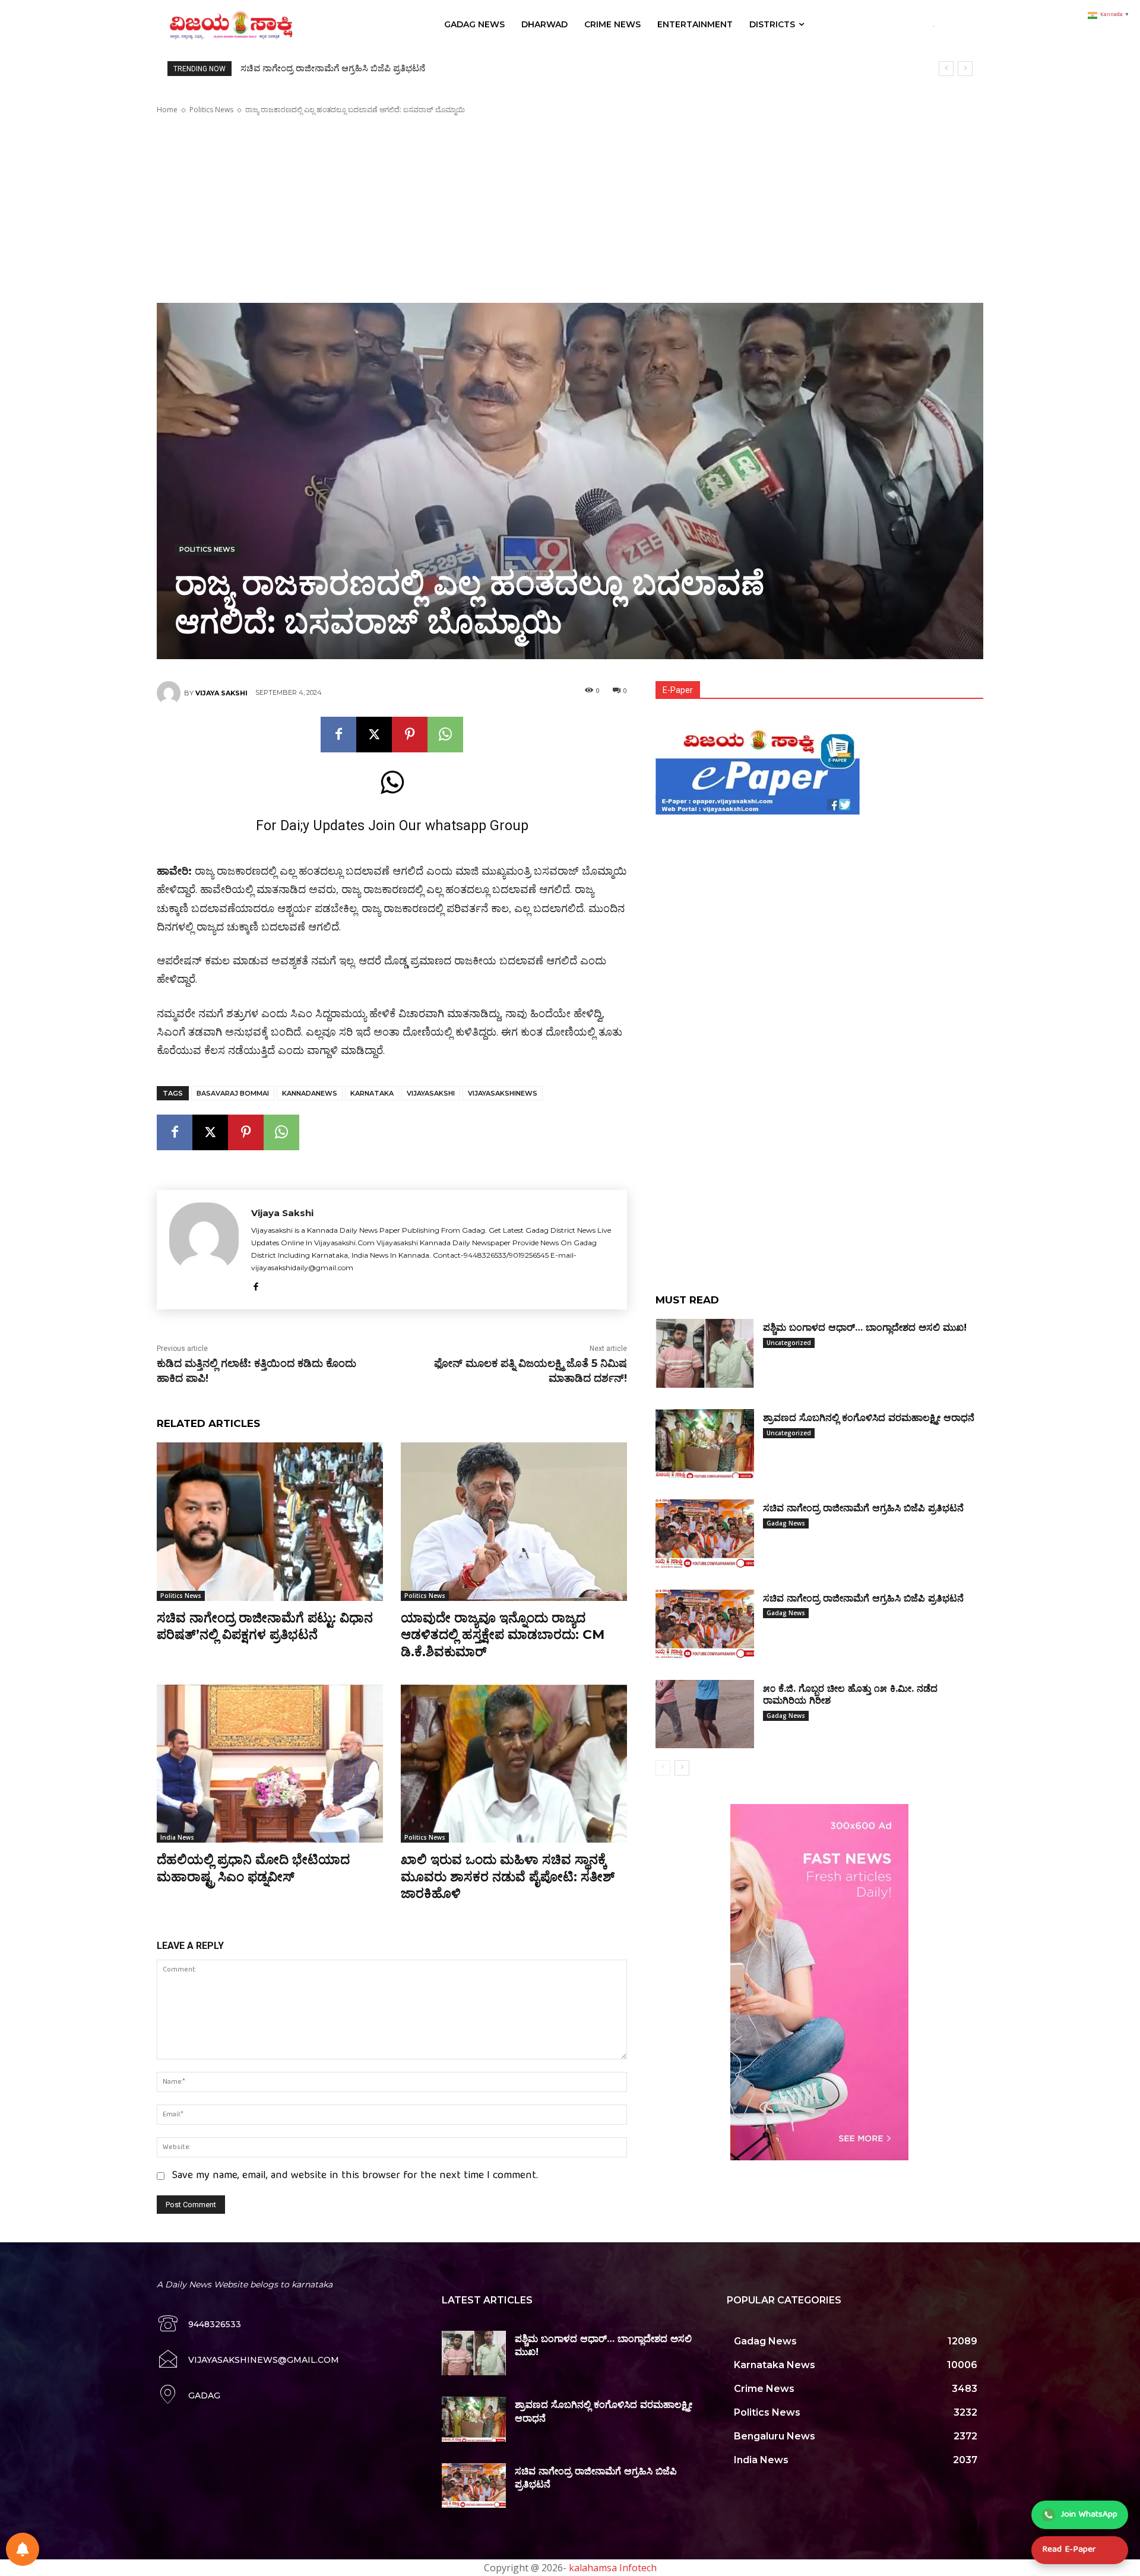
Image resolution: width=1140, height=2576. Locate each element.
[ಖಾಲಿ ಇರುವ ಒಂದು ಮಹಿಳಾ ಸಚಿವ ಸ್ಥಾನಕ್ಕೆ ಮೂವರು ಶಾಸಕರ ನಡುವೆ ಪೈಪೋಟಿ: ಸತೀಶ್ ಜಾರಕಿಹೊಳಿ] (514, 1764)
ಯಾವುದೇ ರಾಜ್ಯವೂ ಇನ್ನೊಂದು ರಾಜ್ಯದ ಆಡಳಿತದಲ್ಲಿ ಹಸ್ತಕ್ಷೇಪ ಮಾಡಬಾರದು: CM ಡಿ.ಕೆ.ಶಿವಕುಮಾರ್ (503, 1635)
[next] (965, 69)
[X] (374, 735)
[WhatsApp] (445, 735)
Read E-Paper (1069, 2550)
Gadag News (786, 1523)
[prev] (946, 69)
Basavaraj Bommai (233, 1093)
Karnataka (372, 1093)
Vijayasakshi (431, 1093)
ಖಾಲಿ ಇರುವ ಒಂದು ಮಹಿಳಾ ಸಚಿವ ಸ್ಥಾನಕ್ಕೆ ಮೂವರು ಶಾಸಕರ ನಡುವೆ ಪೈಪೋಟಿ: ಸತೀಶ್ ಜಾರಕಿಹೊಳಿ (508, 1876)
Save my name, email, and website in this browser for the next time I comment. (355, 2176)
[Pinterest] (410, 735)
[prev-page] (663, 1768)
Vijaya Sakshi (221, 693)
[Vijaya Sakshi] (170, 693)
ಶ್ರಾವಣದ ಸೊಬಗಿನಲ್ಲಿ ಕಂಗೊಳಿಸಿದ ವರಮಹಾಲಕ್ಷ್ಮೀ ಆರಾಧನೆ (869, 1418)
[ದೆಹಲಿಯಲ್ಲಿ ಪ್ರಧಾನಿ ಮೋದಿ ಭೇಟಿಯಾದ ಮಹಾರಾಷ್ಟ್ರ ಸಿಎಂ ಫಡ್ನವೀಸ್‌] (270, 1764)
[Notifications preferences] (23, 2549)
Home (167, 110)
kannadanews (310, 1093)
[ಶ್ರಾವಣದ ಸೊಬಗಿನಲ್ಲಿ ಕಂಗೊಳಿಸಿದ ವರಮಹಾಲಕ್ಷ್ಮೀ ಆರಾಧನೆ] (705, 1444)
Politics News (211, 110)
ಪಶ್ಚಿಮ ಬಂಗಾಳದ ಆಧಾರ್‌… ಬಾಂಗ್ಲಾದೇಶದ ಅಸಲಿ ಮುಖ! (865, 1327)
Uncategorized (789, 1343)
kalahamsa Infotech (613, 2568)
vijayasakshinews (503, 1093)
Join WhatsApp (1089, 2515)
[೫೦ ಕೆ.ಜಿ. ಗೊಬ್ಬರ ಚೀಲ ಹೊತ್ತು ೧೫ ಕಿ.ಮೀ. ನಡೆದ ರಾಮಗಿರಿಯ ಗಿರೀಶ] (705, 1714)
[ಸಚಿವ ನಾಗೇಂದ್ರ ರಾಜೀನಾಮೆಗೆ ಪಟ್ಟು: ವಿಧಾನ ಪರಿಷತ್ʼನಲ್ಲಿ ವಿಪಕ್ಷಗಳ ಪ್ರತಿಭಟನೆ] (270, 1522)
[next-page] (682, 1768)
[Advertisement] (570, 209)
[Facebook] (338, 735)
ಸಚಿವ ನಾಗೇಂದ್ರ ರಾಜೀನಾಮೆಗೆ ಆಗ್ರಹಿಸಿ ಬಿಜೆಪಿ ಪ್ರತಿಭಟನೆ (333, 68)
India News (177, 1837)
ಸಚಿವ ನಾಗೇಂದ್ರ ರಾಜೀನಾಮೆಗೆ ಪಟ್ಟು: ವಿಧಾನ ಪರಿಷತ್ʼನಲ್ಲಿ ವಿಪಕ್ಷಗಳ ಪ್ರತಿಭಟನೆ (265, 1626)
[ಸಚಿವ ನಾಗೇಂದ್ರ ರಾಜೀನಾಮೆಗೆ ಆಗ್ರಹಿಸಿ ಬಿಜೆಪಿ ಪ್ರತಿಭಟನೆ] (705, 1534)
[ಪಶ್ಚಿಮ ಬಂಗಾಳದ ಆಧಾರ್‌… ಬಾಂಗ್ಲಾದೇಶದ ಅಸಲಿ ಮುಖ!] (705, 1353)
